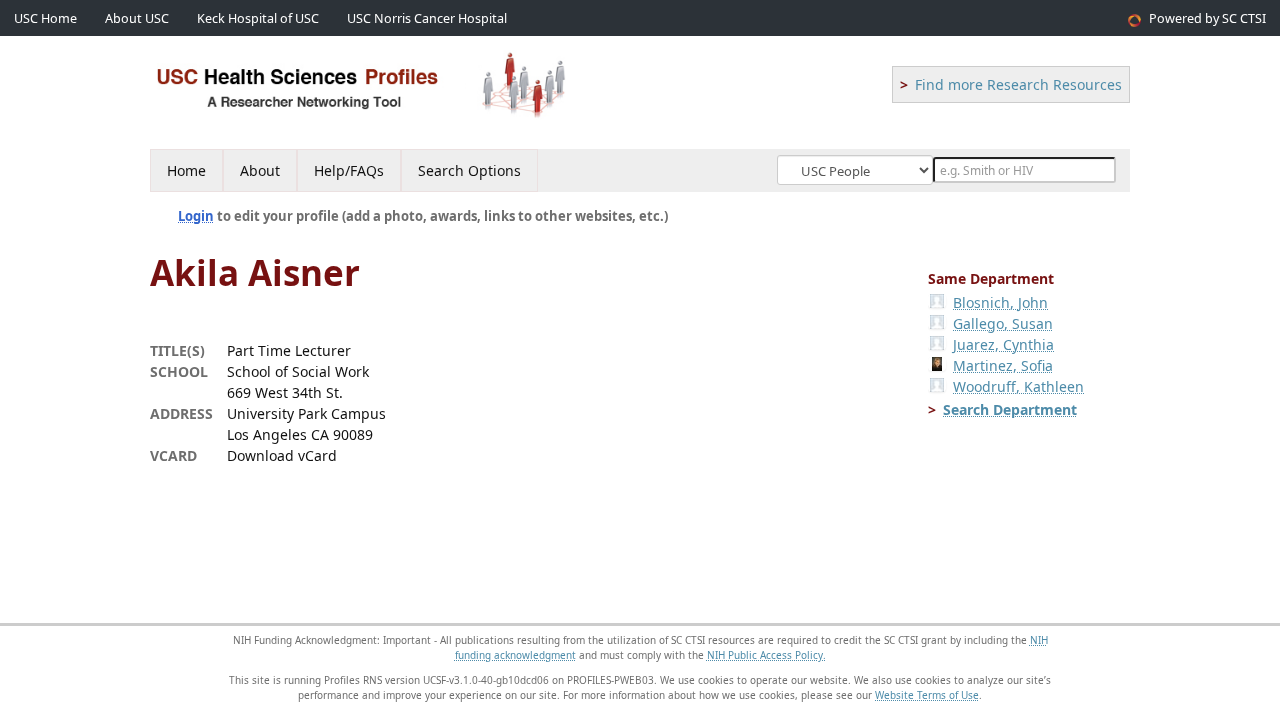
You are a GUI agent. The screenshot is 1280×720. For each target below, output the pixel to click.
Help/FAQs (349, 170)
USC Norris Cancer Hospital (427, 18)
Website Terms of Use (927, 695)
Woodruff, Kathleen (1018, 386)
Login (196, 216)
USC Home (45, 18)
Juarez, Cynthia (1003, 344)
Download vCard (282, 455)
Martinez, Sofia (1003, 365)
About (260, 170)
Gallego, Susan (1003, 323)
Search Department (1010, 409)
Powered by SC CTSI (1207, 18)
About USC (137, 18)
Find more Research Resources (1018, 84)
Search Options (469, 170)
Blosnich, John (1000, 302)
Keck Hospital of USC (258, 18)
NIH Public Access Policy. (766, 655)
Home (186, 170)
